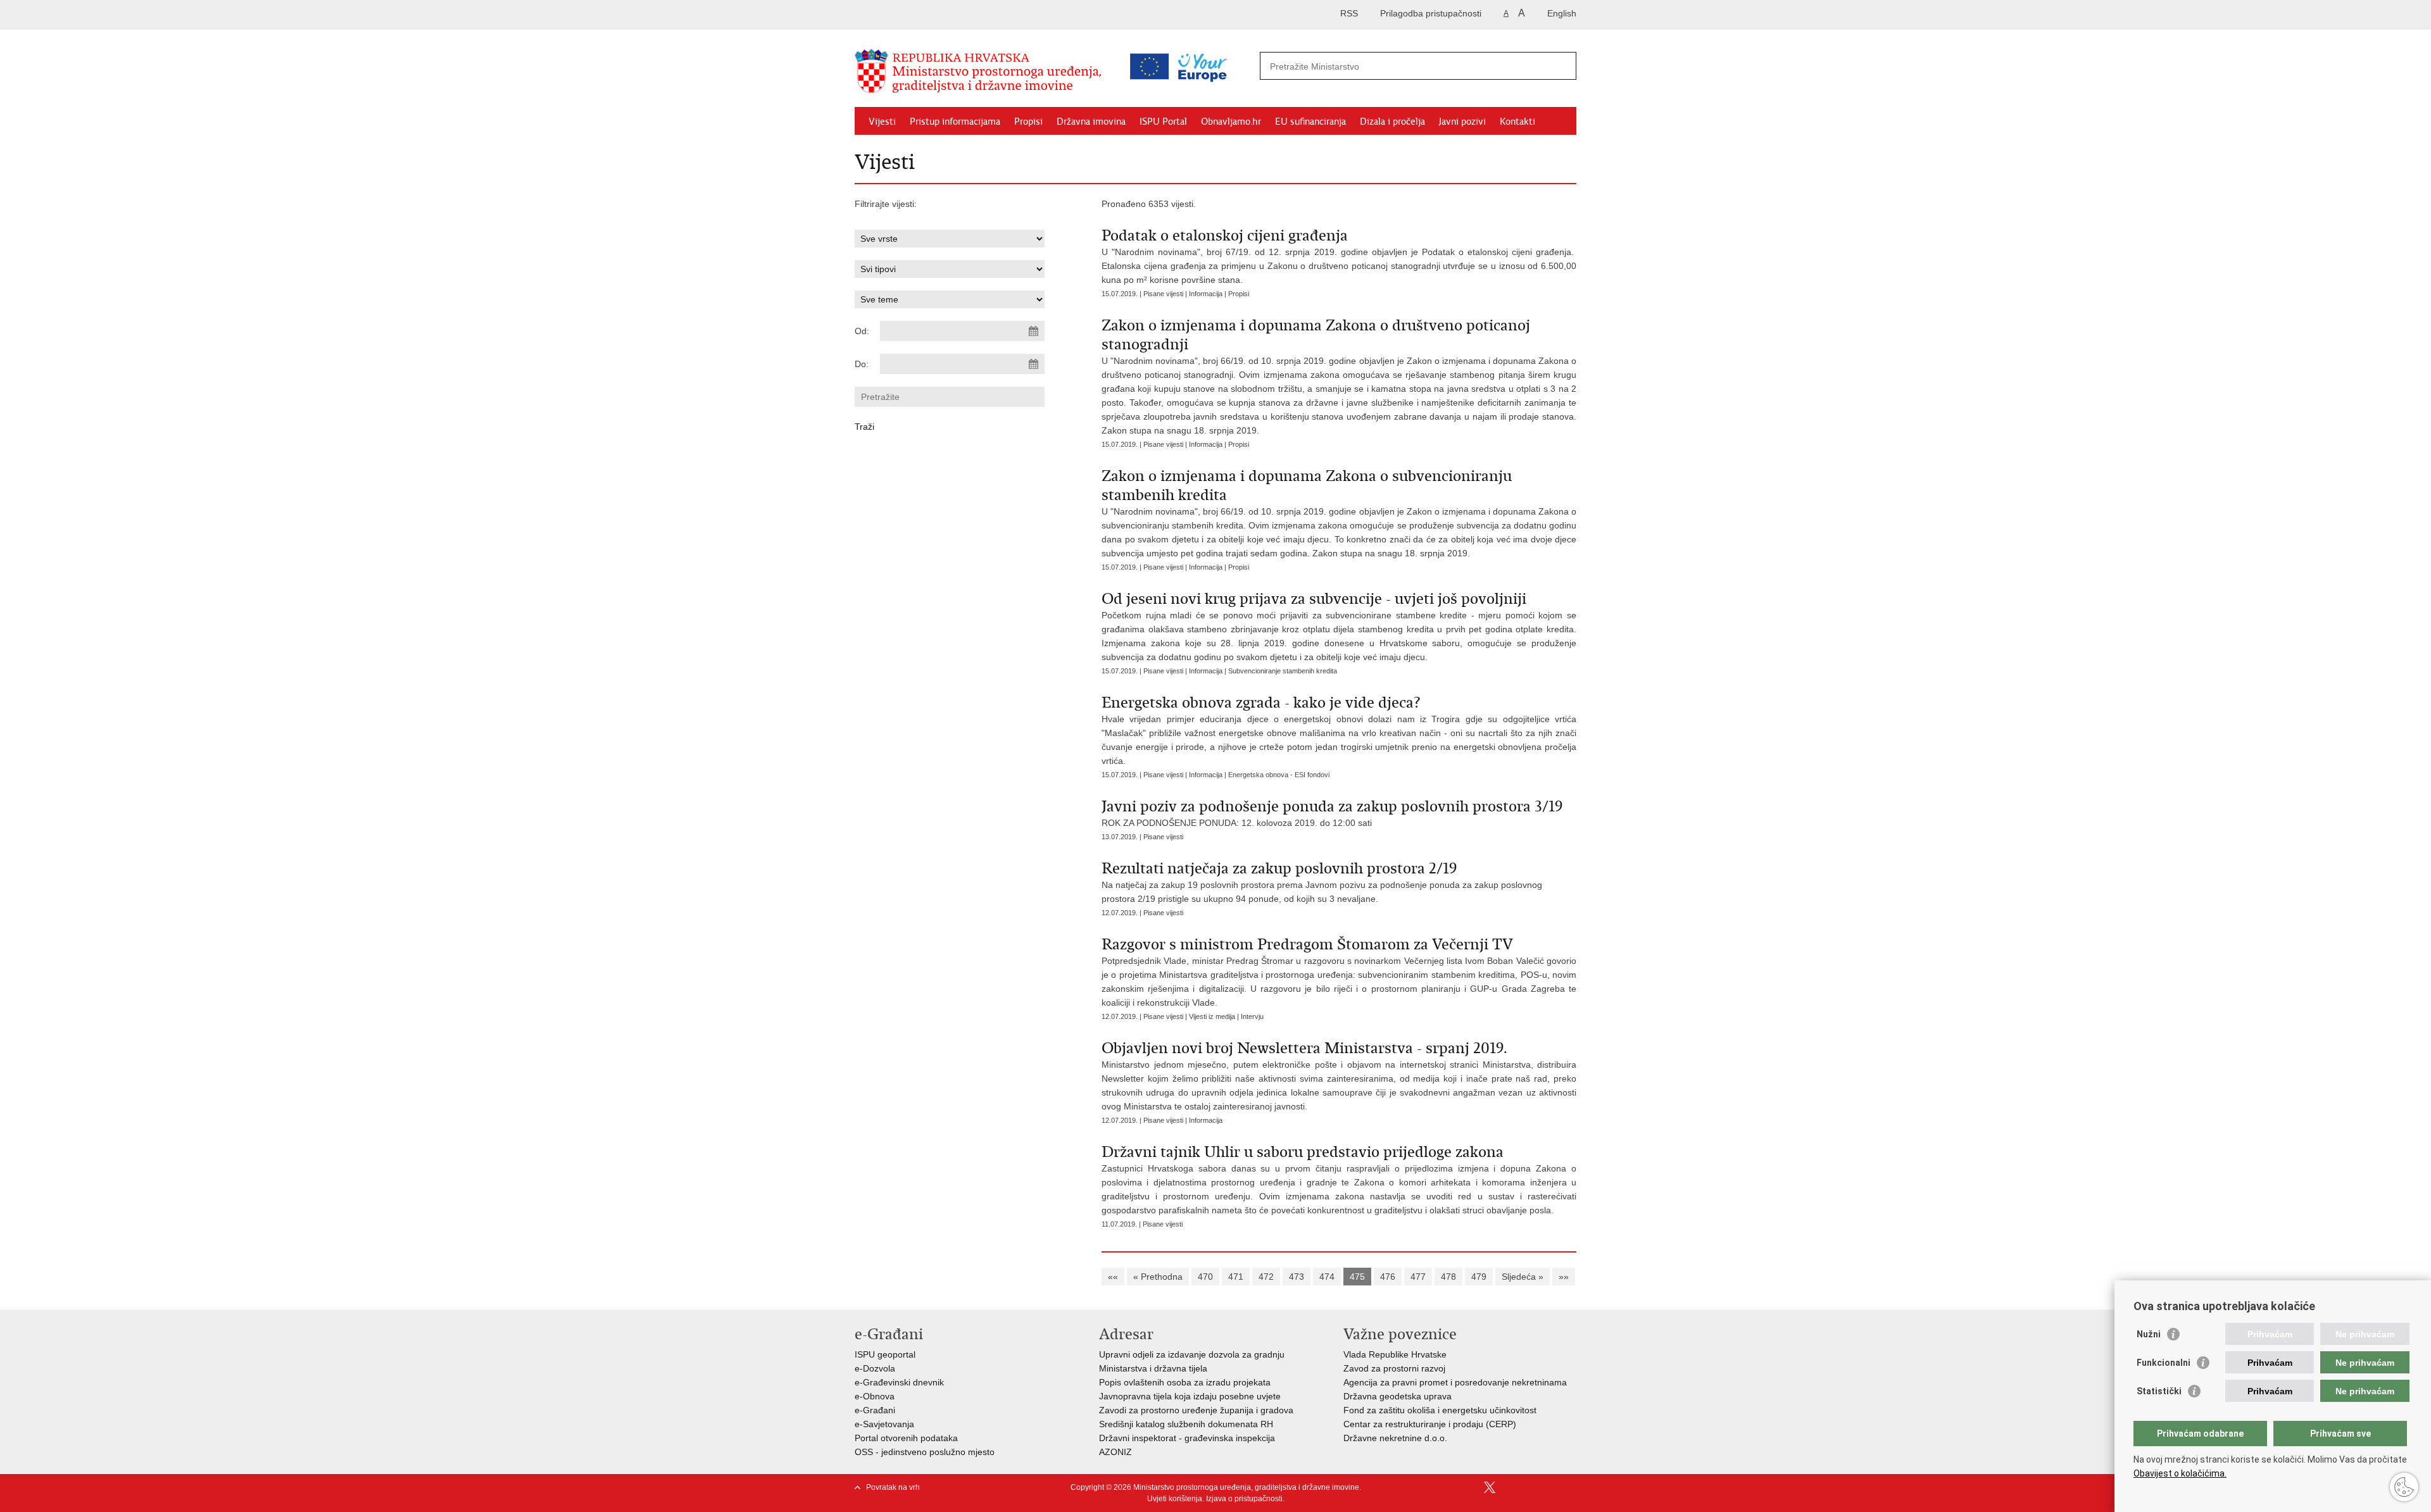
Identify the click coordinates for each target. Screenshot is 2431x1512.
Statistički (2159, 1391)
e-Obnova (875, 1396)
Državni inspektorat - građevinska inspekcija (1187, 1438)
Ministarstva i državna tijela (1153, 1368)
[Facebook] (1469, 1487)
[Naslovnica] (981, 72)
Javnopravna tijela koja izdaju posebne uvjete (1190, 1396)
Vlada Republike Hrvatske (1395, 1354)
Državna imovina (1091, 122)
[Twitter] (1490, 1487)
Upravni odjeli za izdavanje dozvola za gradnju (1192, 1354)
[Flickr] (1530, 1487)
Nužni (2149, 1334)
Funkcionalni (2164, 1363)
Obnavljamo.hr (1231, 122)
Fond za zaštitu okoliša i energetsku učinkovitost (1440, 1410)
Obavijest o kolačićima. (2180, 1473)
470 (1205, 1277)
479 (1479, 1277)
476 (1388, 1277)
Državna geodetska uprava (1398, 1396)
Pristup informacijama (955, 122)
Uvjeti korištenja (1175, 1499)
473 (1297, 1277)
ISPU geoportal (885, 1354)
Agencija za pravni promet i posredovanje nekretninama (1455, 1382)
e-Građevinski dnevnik (899, 1382)
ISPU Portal (1163, 122)
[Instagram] (1550, 1487)
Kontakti (1517, 122)
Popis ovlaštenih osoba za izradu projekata (1185, 1382)
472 (1266, 1277)
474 (1327, 1277)
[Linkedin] (1571, 1487)
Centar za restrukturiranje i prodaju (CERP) (1430, 1424)
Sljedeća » (1523, 1277)
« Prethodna (1158, 1277)
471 (1236, 1277)
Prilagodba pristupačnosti (1431, 13)
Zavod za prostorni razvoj (1394, 1368)
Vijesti (882, 122)
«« (1113, 1277)
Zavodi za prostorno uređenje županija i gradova (1196, 1410)
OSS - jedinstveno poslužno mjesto (925, 1452)
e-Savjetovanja (884, 1424)
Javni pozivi (1462, 122)
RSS (1349, 13)
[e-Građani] (909, 15)
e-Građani (875, 1410)
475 (1357, 1277)
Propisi (1028, 122)
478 (1448, 1277)
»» (1564, 1277)
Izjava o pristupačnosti (1244, 1499)
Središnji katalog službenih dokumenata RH (1186, 1424)
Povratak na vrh (893, 1487)
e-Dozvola (875, 1368)
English (1562, 13)
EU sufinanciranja (1310, 122)
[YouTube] (1510, 1487)
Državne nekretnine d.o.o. (1395, 1438)
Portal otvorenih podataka (906, 1438)
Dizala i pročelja (1392, 122)
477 (1418, 1277)
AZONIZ (1115, 1452)
